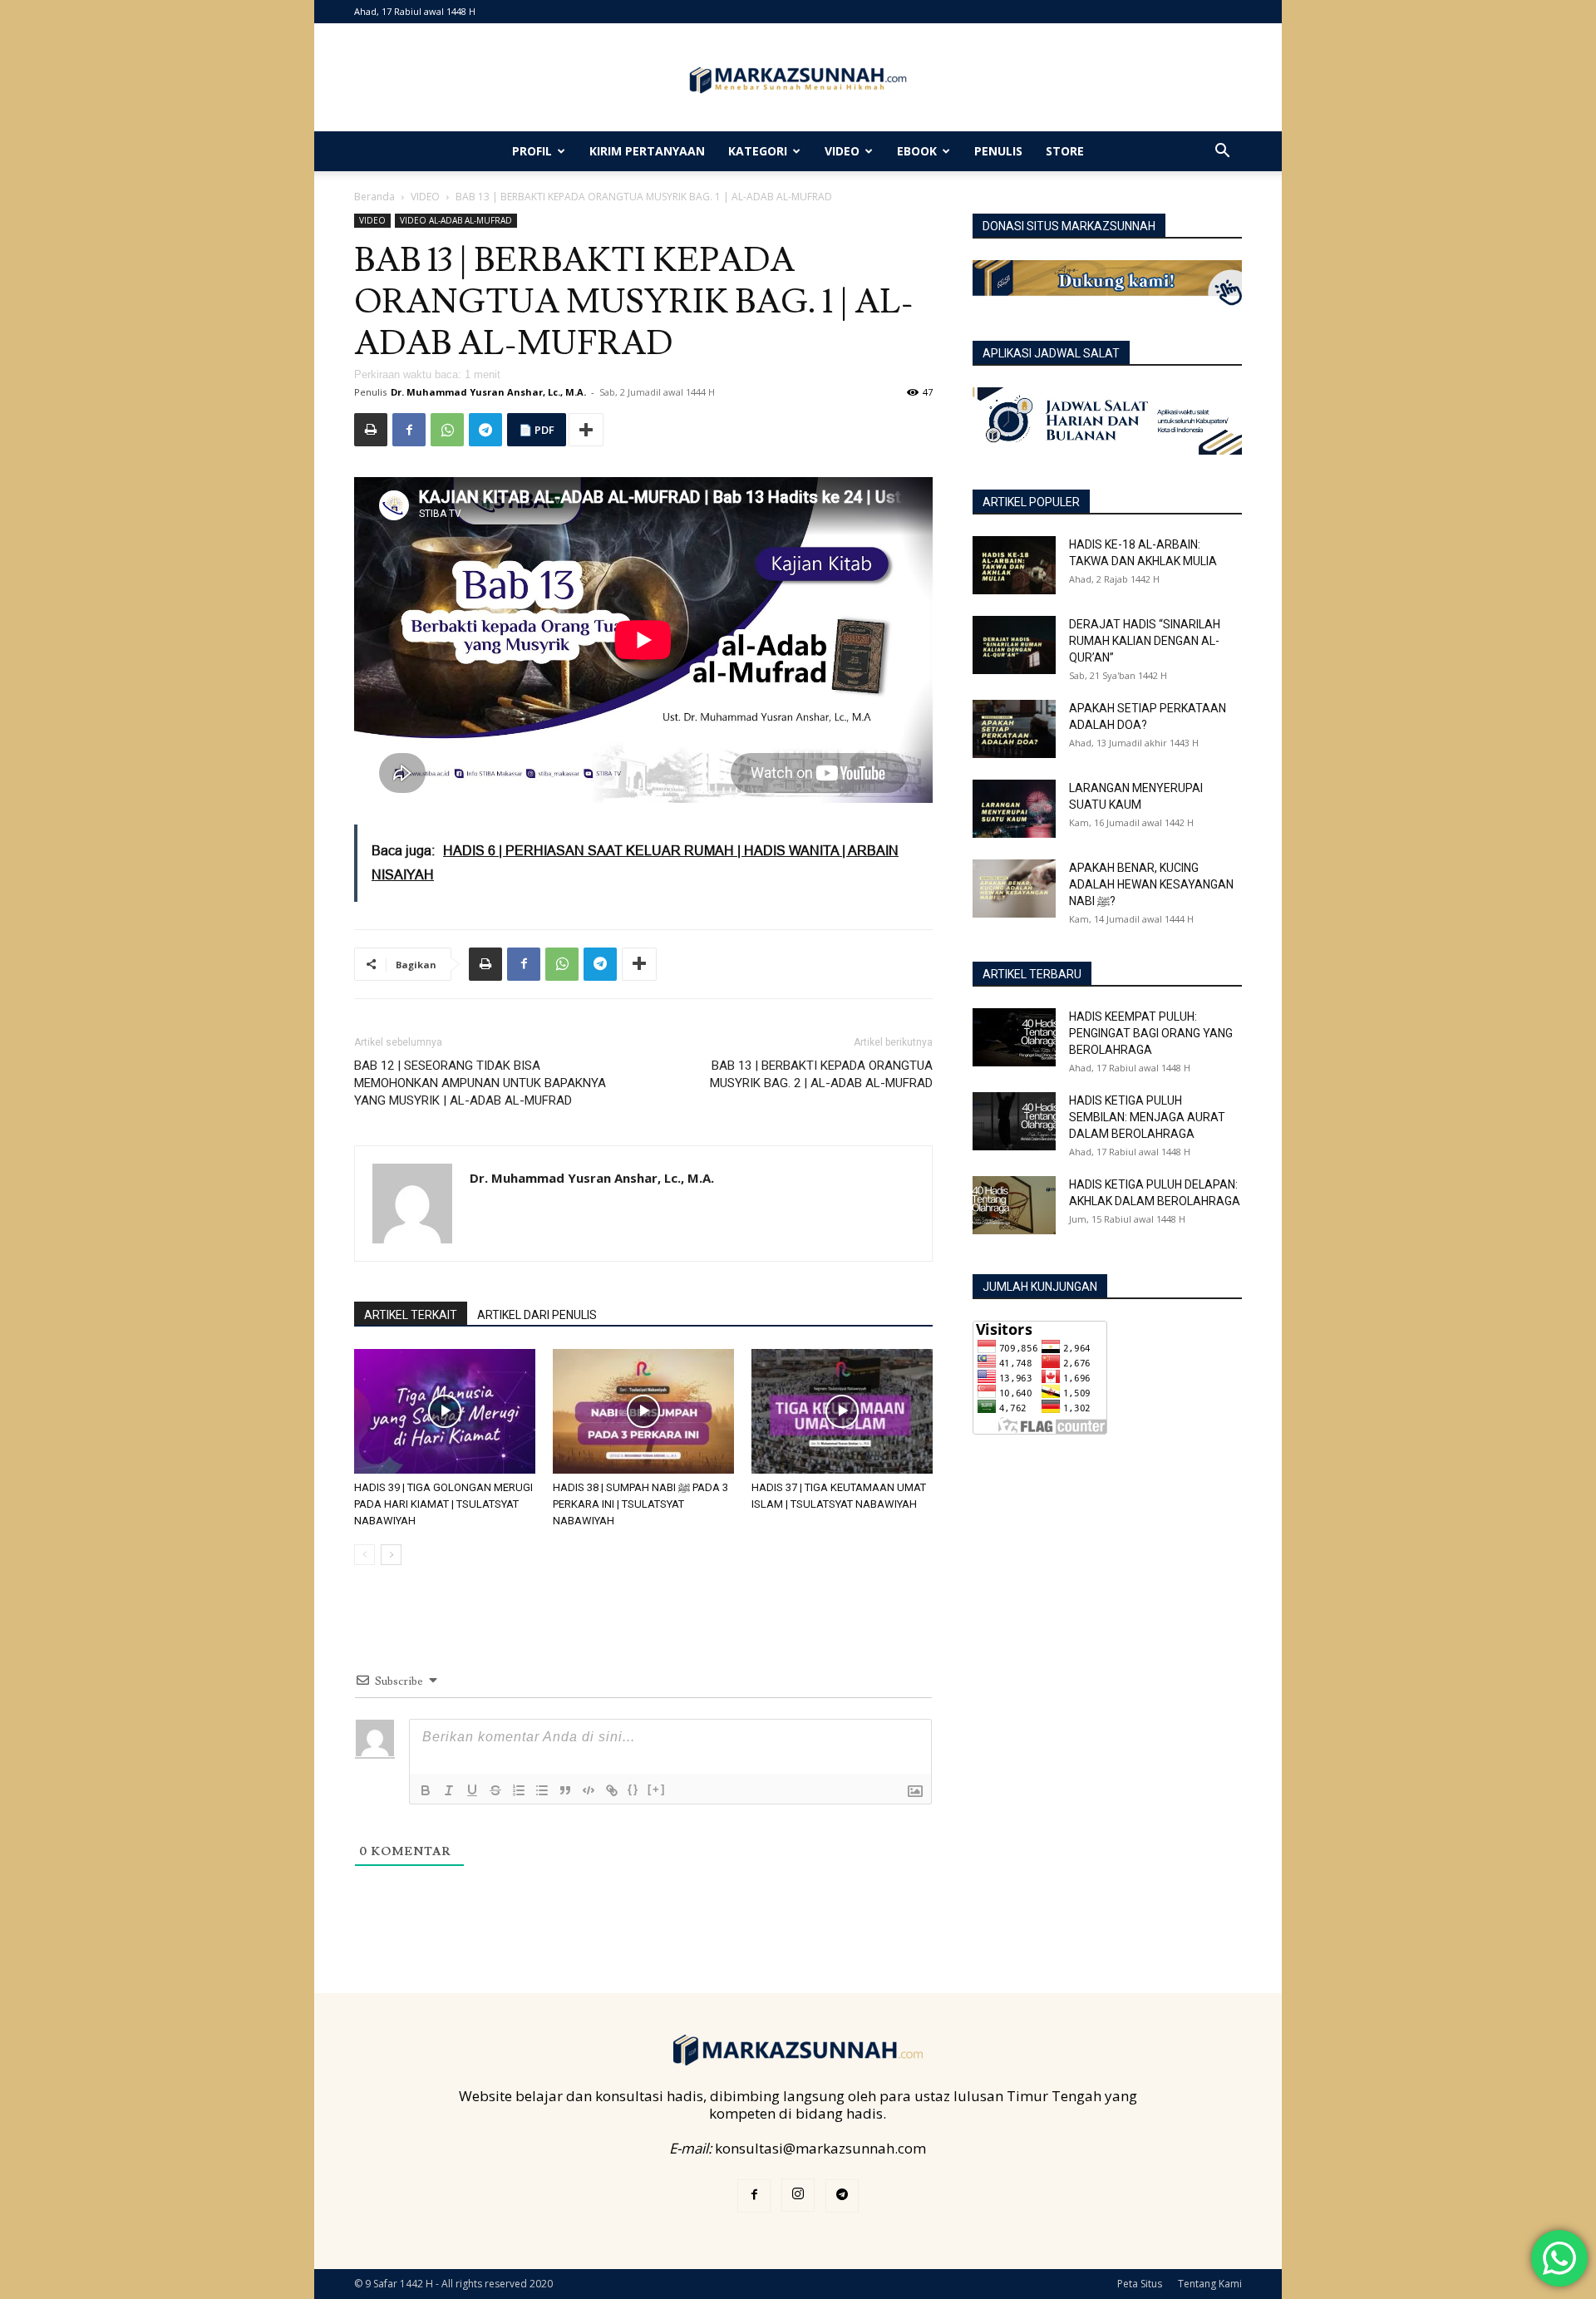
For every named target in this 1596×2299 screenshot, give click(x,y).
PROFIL (532, 151)
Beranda (374, 197)
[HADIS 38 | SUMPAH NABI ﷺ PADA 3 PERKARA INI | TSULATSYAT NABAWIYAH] (643, 1411)
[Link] (612, 1790)
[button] (1222, 152)
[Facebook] (409, 430)
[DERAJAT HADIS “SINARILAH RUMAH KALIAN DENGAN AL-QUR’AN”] (1014, 645)
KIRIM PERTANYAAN (647, 151)
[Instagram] (798, 2195)
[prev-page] (365, 1555)
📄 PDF (537, 430)
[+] (657, 1789)
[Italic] (449, 1790)
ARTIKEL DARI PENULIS (537, 1315)
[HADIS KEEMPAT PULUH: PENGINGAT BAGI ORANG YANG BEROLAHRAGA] (1014, 1037)
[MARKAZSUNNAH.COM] (798, 80)
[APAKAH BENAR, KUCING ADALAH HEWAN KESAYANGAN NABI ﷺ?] (1014, 889)
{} (633, 1789)
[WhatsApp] (447, 430)
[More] (586, 430)
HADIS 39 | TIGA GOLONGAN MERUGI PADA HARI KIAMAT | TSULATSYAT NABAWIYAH (443, 1504)
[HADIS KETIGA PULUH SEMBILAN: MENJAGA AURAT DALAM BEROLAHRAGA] (1014, 1121)
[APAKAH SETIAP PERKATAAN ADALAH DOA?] (1014, 729)
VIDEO (842, 151)
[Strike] (495, 1790)
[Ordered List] (519, 1790)
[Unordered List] (542, 1790)
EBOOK (917, 151)
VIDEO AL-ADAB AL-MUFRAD (456, 220)
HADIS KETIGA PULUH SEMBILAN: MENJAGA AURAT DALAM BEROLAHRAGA (1147, 1117)
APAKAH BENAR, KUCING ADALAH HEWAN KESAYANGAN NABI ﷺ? (1151, 884)
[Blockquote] (565, 1790)
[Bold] (426, 1790)
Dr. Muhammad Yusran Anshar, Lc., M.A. (488, 392)
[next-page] (391, 1555)
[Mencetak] (371, 430)
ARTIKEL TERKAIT (411, 1315)
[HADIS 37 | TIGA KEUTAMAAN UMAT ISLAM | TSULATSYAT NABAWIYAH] (842, 1411)
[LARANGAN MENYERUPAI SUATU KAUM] (1014, 809)
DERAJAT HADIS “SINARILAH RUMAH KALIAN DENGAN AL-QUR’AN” (1145, 641)
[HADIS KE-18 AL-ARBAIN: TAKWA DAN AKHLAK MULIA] (1014, 565)
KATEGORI (758, 151)
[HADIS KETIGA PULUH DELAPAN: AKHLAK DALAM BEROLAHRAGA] (1014, 1205)
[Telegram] (485, 430)
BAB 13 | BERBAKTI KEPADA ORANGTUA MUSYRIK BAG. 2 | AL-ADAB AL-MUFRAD (821, 1074)
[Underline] (472, 1790)
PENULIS (998, 151)
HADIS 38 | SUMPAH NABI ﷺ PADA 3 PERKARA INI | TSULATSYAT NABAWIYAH (640, 1504)
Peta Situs (1140, 2284)
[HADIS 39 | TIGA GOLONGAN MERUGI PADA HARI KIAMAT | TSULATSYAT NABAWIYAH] (445, 1411)
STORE (1065, 151)
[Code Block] (589, 1790)
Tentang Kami (1210, 2284)
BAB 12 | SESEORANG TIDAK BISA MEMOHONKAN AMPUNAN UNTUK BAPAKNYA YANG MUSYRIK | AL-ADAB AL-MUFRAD (480, 1083)
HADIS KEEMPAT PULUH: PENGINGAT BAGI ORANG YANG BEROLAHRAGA (1151, 1033)
